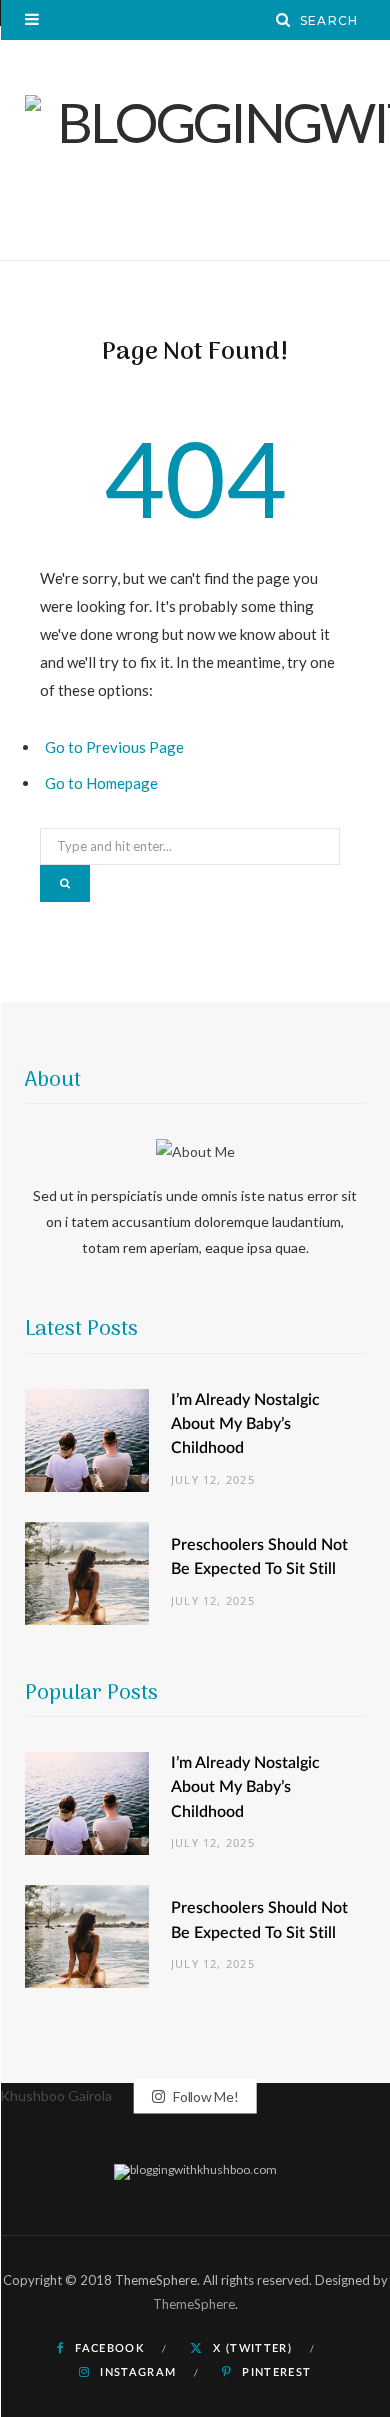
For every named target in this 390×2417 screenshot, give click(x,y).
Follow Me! (204, 2095)
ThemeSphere (194, 2304)
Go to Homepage (101, 783)
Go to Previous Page (114, 747)
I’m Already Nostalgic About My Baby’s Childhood (245, 1424)
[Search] (284, 20)
